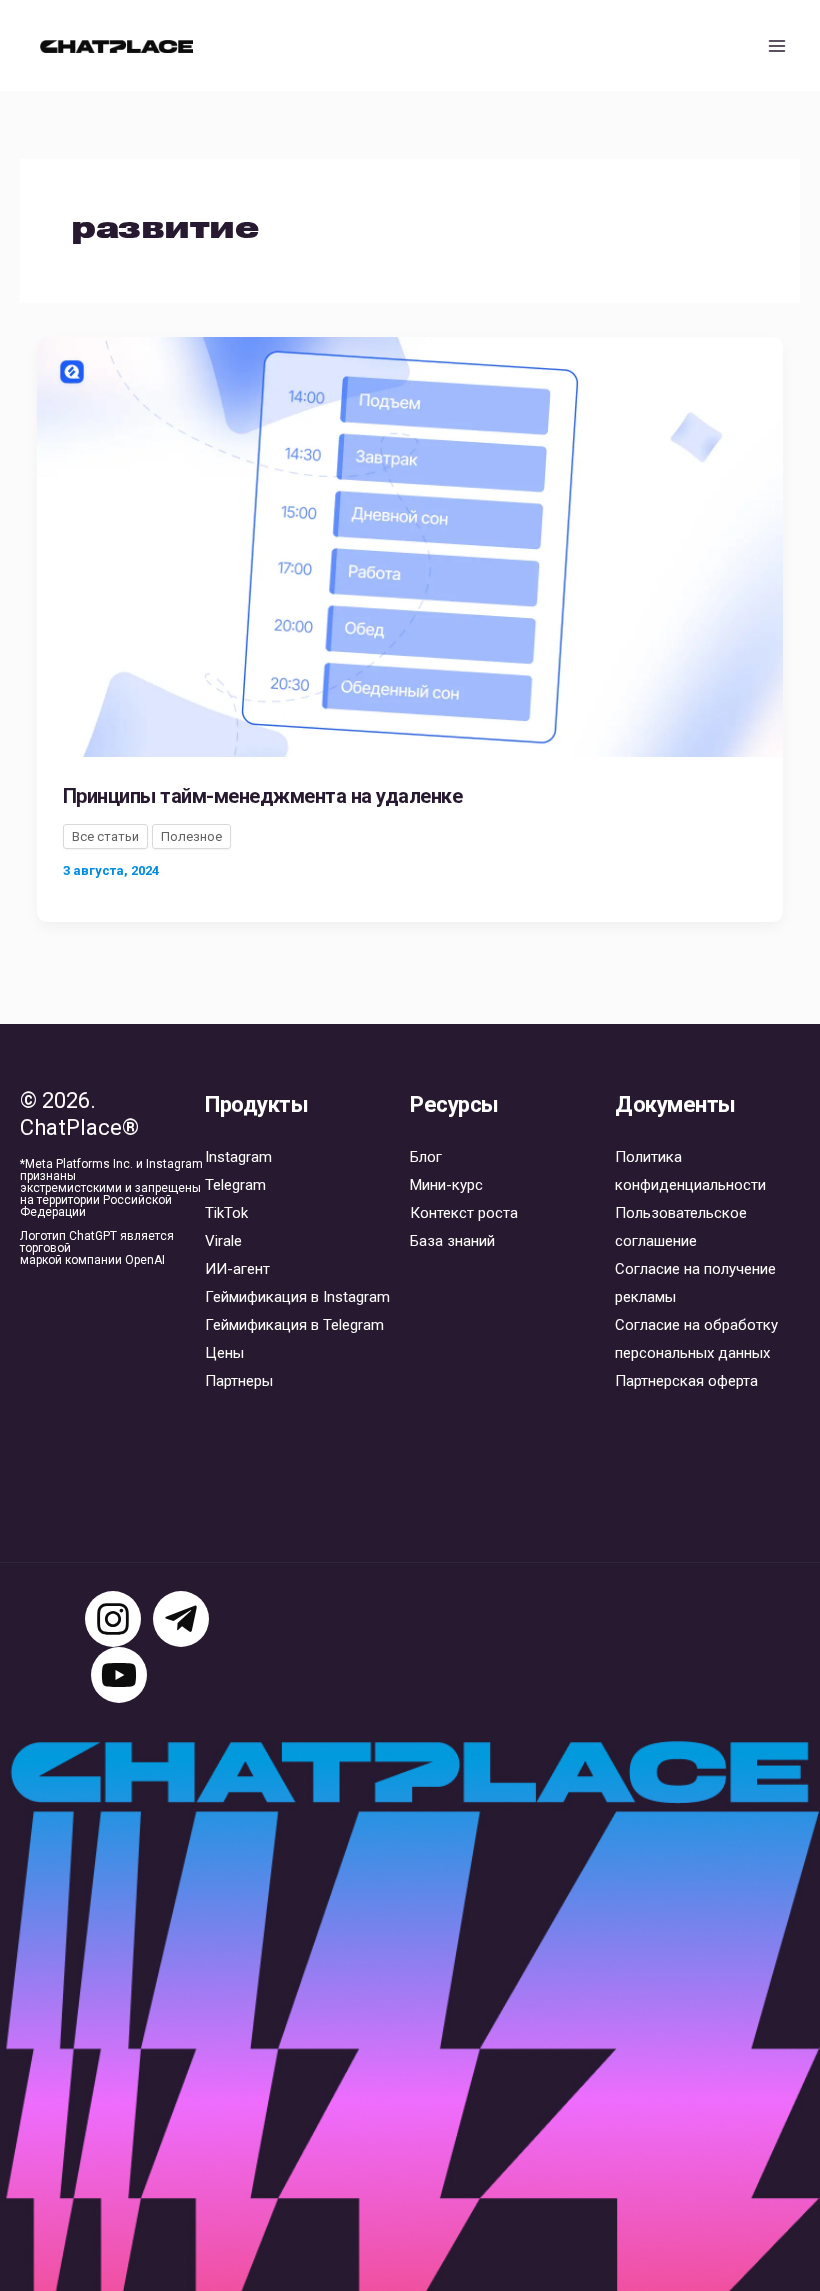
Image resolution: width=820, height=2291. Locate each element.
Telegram (235, 1185)
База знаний (452, 1241)
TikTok (226, 1213)
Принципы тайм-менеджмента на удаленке (263, 796)
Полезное (191, 836)
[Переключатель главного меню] (778, 46)
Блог (426, 1157)
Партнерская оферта (686, 1381)
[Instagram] (113, 1619)
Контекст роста (464, 1213)
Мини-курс (446, 1185)
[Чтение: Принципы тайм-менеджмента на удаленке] (410, 546)
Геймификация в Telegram (294, 1325)
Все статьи (105, 836)
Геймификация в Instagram (297, 1297)
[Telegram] (181, 1619)
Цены (224, 1353)
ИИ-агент (237, 1269)
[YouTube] (119, 1675)
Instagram (238, 1157)
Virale (223, 1241)
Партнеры (239, 1381)
